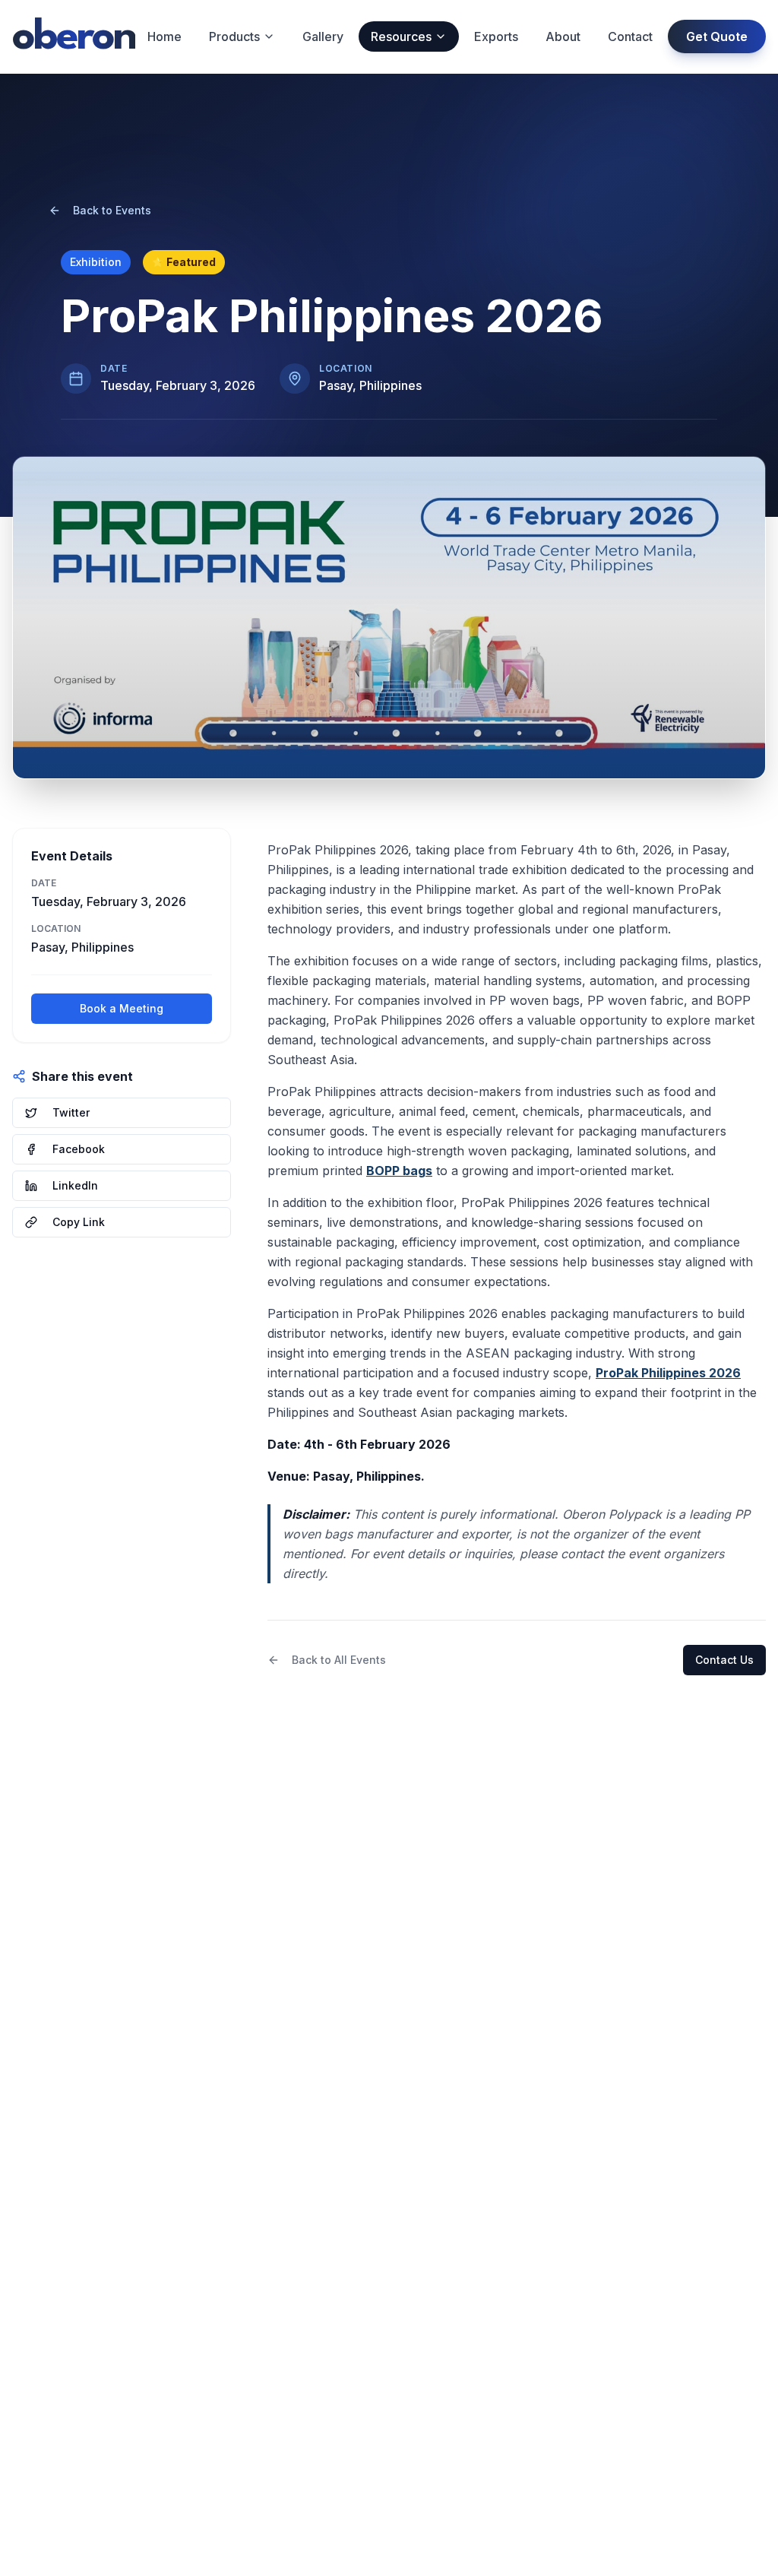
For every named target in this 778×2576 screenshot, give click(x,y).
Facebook (79, 1149)
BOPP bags (399, 1171)
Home (164, 36)
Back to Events (112, 210)
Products (234, 36)
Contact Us (724, 1660)
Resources (401, 36)
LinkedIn (75, 1185)
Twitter (71, 1112)
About (563, 36)
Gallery (323, 36)
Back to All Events (339, 1660)
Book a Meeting (122, 1008)
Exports (496, 36)
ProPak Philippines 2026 (668, 1373)
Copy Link (79, 1222)
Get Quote (717, 36)
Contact (630, 36)
